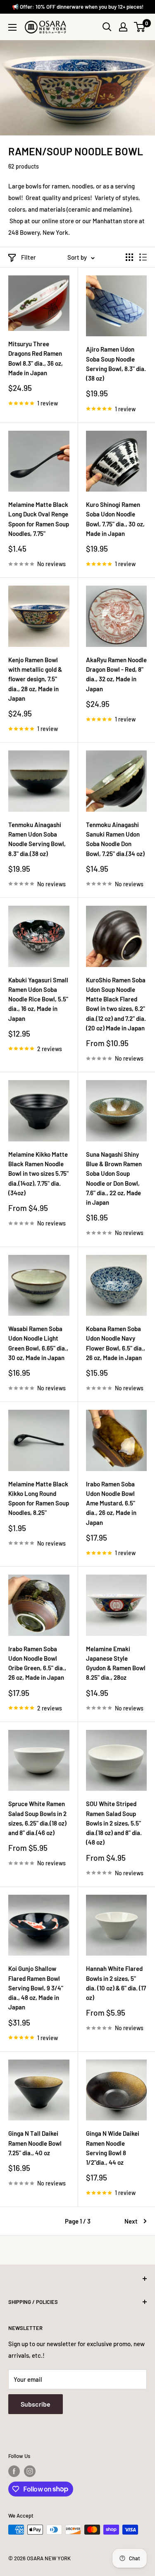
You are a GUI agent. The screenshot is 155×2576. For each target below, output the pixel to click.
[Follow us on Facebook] (14, 2471)
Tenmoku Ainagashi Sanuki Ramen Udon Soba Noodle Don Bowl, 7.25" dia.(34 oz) (115, 839)
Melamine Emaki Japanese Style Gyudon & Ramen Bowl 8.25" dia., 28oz (116, 1663)
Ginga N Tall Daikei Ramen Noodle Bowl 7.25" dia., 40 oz (35, 2143)
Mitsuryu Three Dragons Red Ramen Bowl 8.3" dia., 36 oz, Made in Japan (36, 358)
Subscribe (36, 2404)
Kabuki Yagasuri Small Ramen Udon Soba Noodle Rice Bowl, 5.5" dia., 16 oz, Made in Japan (38, 999)
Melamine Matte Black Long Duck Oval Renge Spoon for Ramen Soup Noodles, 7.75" (39, 519)
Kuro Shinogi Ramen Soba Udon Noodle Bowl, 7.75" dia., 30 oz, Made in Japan (115, 519)
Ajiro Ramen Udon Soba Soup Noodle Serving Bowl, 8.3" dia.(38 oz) (116, 364)
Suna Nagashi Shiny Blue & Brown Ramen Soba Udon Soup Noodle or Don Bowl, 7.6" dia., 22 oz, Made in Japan (114, 1178)
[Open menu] (12, 27)
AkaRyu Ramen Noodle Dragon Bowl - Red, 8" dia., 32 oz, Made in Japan (116, 674)
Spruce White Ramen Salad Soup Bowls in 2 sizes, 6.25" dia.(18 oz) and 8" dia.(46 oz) (37, 1818)
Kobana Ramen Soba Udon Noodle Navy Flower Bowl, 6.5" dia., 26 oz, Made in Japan (116, 1343)
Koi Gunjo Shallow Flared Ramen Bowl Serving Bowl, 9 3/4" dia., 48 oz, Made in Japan (36, 1988)
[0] (140, 27)
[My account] (123, 27)
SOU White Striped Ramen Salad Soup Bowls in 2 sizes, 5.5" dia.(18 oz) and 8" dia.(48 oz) (114, 1823)
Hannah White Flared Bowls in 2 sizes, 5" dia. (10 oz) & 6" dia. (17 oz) (116, 1983)
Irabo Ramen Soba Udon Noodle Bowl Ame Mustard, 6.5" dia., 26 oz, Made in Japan (111, 1503)
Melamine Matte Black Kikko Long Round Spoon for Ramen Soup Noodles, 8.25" (39, 1498)
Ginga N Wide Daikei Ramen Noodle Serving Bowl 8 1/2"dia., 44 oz (113, 2148)
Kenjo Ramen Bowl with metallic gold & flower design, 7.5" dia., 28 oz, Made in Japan (35, 679)
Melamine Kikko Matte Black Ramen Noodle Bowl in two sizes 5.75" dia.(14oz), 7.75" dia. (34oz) (38, 1173)
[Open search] (107, 27)
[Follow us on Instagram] (30, 2471)
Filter (29, 257)
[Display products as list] (143, 257)
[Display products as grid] (129, 257)
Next (131, 2221)
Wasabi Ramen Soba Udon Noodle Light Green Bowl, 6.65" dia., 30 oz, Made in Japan (38, 1343)
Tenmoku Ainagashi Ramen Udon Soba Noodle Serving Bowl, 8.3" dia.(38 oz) (37, 839)
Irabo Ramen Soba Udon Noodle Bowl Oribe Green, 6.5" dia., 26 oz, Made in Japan (37, 1663)
